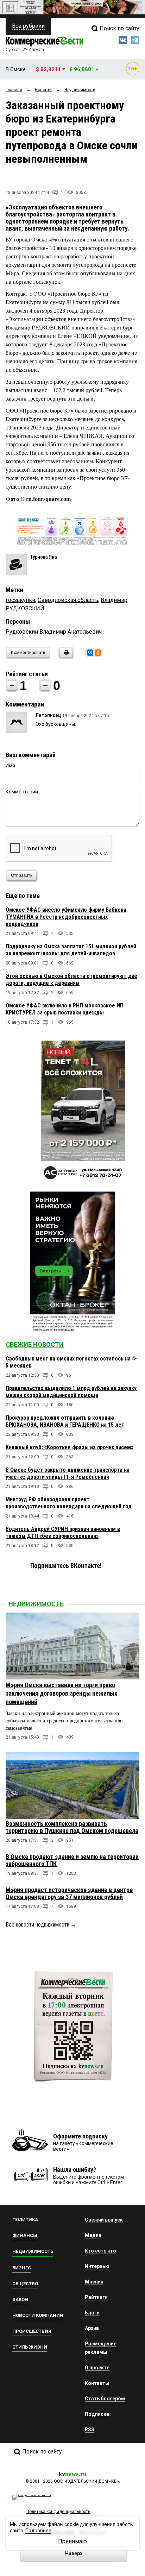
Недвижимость (36, 1604)
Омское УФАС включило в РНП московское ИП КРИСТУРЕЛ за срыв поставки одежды (65, 1009)
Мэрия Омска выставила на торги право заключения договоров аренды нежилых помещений (61, 1693)
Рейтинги (96, 2297)
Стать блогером (105, 2399)
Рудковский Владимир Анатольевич (54, 632)
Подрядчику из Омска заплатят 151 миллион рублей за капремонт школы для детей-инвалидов (71, 950)
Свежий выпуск (104, 2220)
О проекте (97, 2368)
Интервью (97, 2266)
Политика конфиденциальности (58, 2512)
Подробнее (38, 2531)
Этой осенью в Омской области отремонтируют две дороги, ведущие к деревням (71, 979)
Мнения (94, 2282)
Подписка (97, 2414)
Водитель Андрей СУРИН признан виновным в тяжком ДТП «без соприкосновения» (63, 1532)
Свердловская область (68, 600)
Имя (10, 766)
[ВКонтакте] (90, 653)
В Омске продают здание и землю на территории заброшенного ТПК (72, 1860)
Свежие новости (35, 1344)
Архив (92, 2328)
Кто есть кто (100, 2251)
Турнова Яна (44, 557)
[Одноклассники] (98, 653)
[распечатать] (65, 657)
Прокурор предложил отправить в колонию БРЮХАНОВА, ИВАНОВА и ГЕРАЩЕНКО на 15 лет (65, 1421)
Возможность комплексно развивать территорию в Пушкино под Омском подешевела (72, 1827)
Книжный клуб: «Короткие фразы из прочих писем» (70, 1447)
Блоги (92, 2313)
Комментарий (22, 792)
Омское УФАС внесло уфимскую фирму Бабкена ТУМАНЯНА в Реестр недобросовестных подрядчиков (66, 917)
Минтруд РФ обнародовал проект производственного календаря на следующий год (69, 1503)
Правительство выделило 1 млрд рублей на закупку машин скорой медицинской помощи (71, 1392)
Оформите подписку (80, 2136)
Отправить (22, 875)
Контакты (97, 2383)
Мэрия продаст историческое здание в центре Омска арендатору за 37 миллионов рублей (69, 1893)
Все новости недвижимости (37, 1925)
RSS (90, 2430)
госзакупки (20, 600)
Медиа (93, 2235)
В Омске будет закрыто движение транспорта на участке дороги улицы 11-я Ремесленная (68, 1473)
